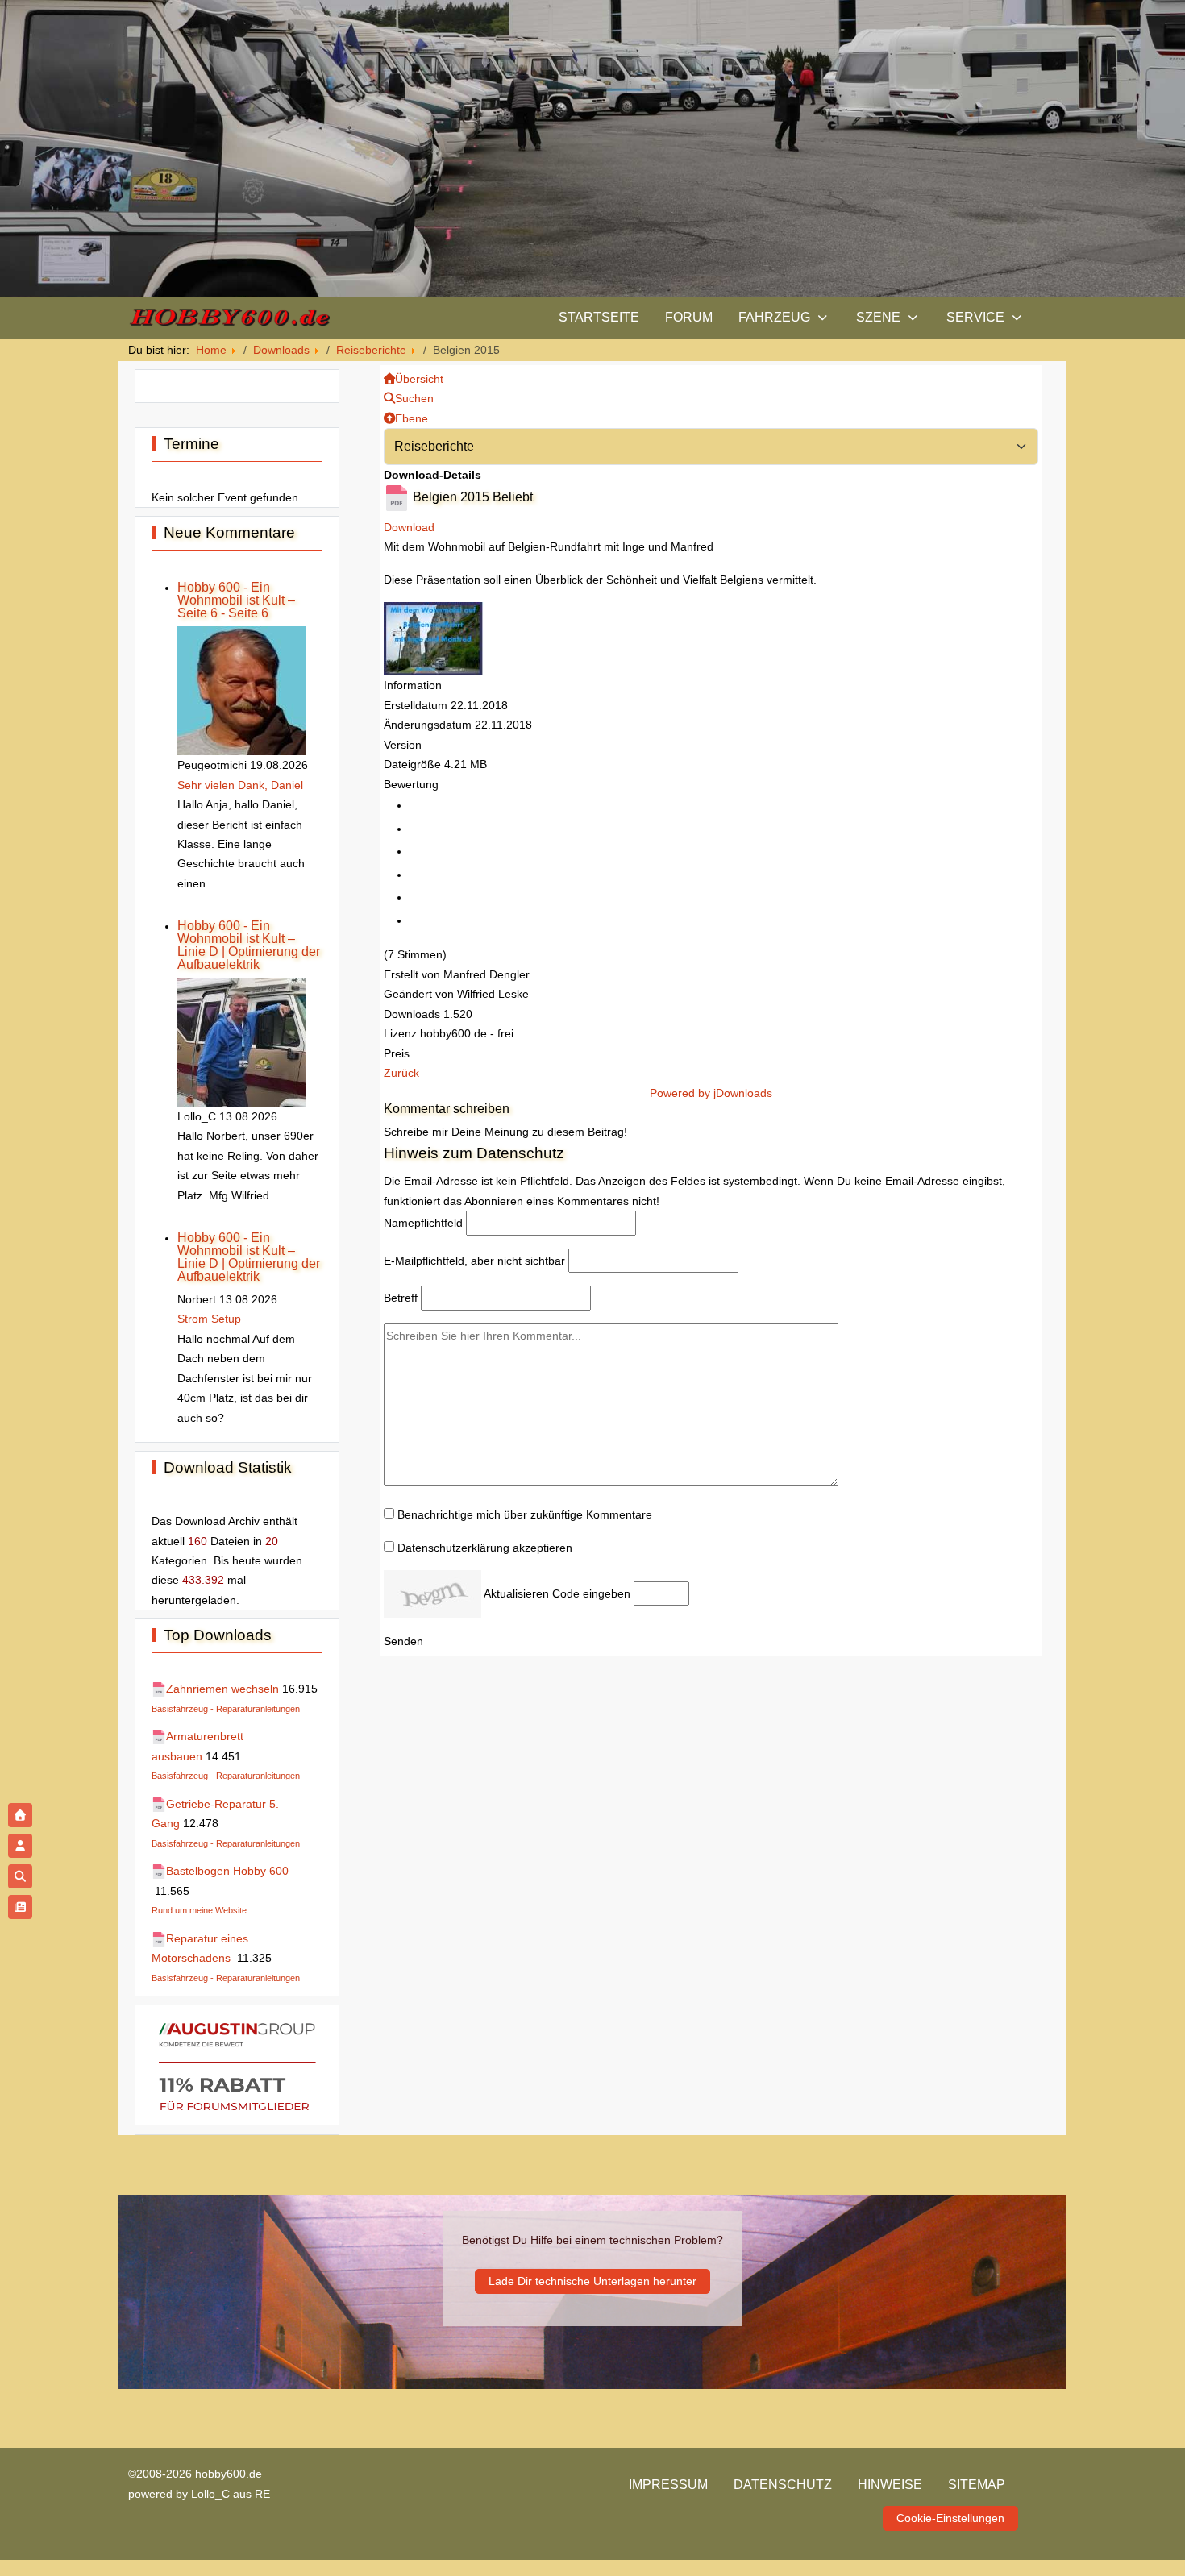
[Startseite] (20, 1815)
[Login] (20, 1846)
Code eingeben (591, 1593)
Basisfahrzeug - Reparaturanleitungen (226, 1709)
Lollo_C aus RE (231, 2494)
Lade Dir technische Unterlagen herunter (592, 2281)
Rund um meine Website (199, 1910)
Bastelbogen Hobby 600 (227, 1871)
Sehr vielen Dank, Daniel (240, 785)
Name (423, 1223)
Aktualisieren (516, 1593)
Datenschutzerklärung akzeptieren (485, 1548)
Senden (403, 1641)
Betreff (401, 1298)
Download (409, 527)
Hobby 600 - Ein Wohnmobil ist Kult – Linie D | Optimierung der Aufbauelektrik (249, 945)
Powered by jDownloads (711, 1093)
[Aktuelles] (20, 1907)
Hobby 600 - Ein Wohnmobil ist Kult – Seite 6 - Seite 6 (236, 600)
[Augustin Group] (237, 2064)
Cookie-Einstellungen (950, 2518)
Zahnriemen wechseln (222, 1689)
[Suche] (20, 1876)
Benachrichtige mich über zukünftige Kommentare (525, 1514)
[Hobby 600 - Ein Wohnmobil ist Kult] (229, 317)
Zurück (401, 1073)
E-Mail (474, 1261)
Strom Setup (209, 1319)
